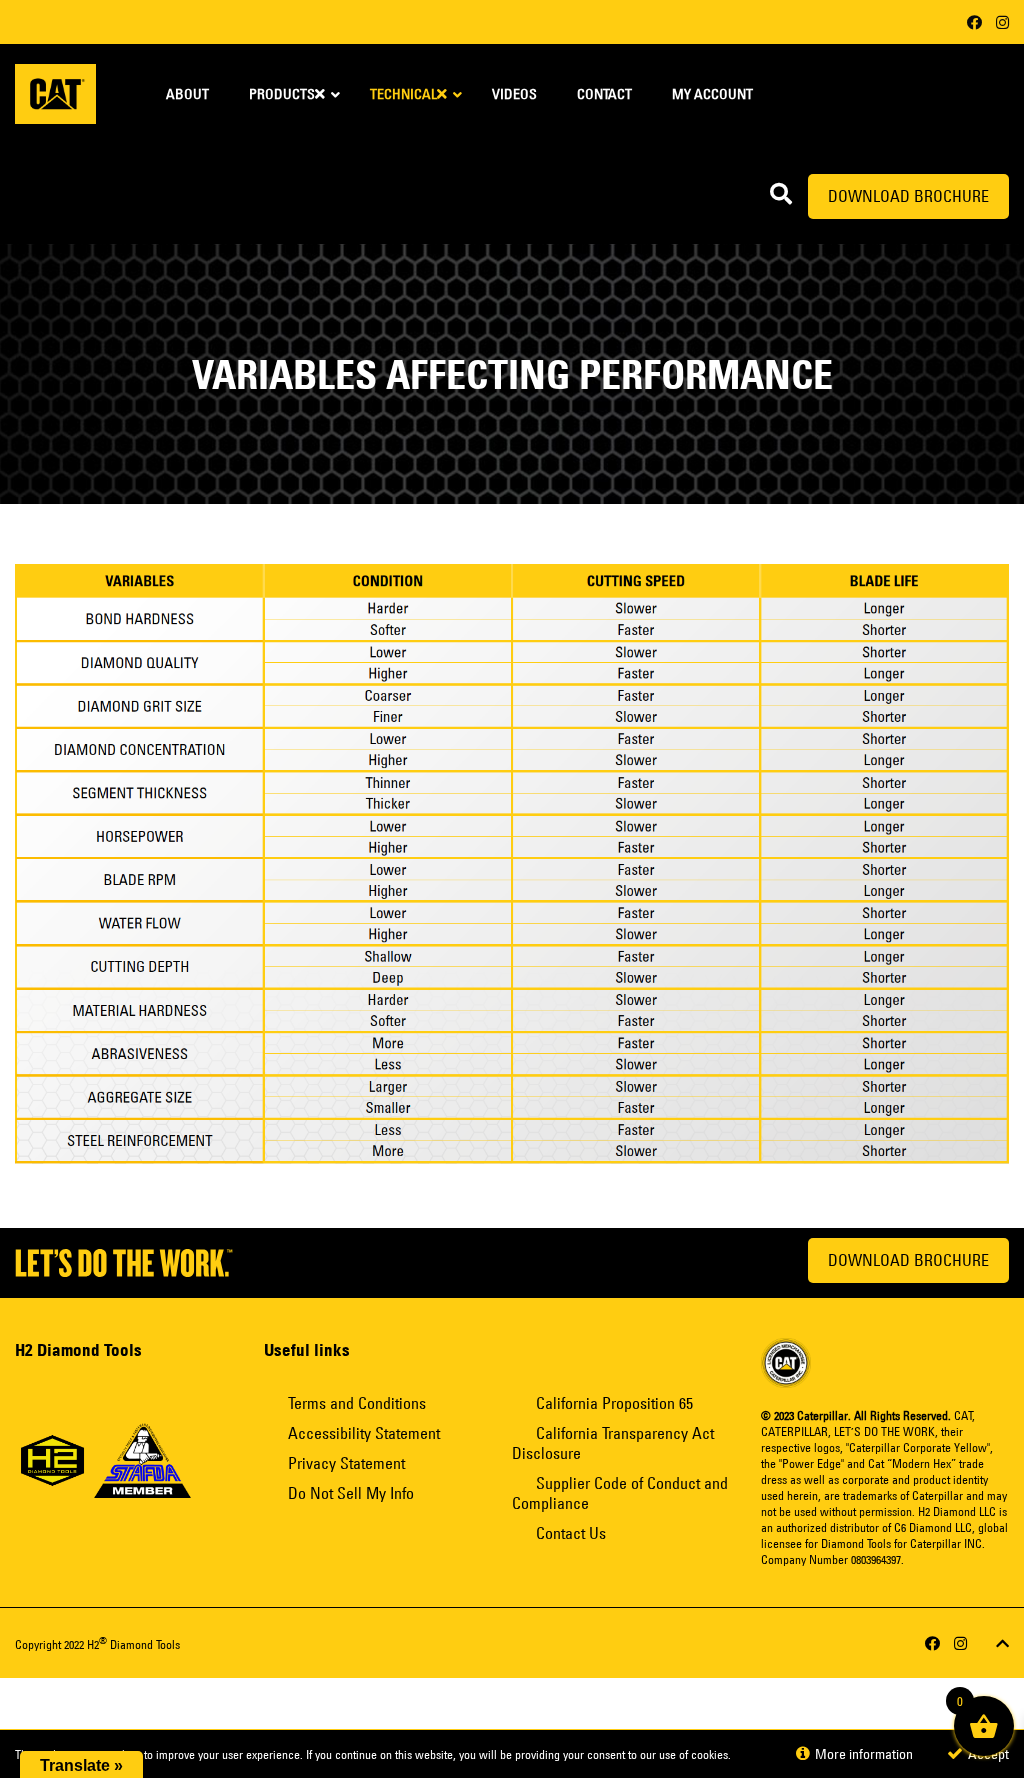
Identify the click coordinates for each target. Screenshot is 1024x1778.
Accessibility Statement (364, 1433)
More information (862, 1754)
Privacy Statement (346, 1463)
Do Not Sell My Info (351, 1493)
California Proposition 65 (614, 1403)
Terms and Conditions (357, 1403)
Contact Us (571, 1533)
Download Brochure (908, 196)
